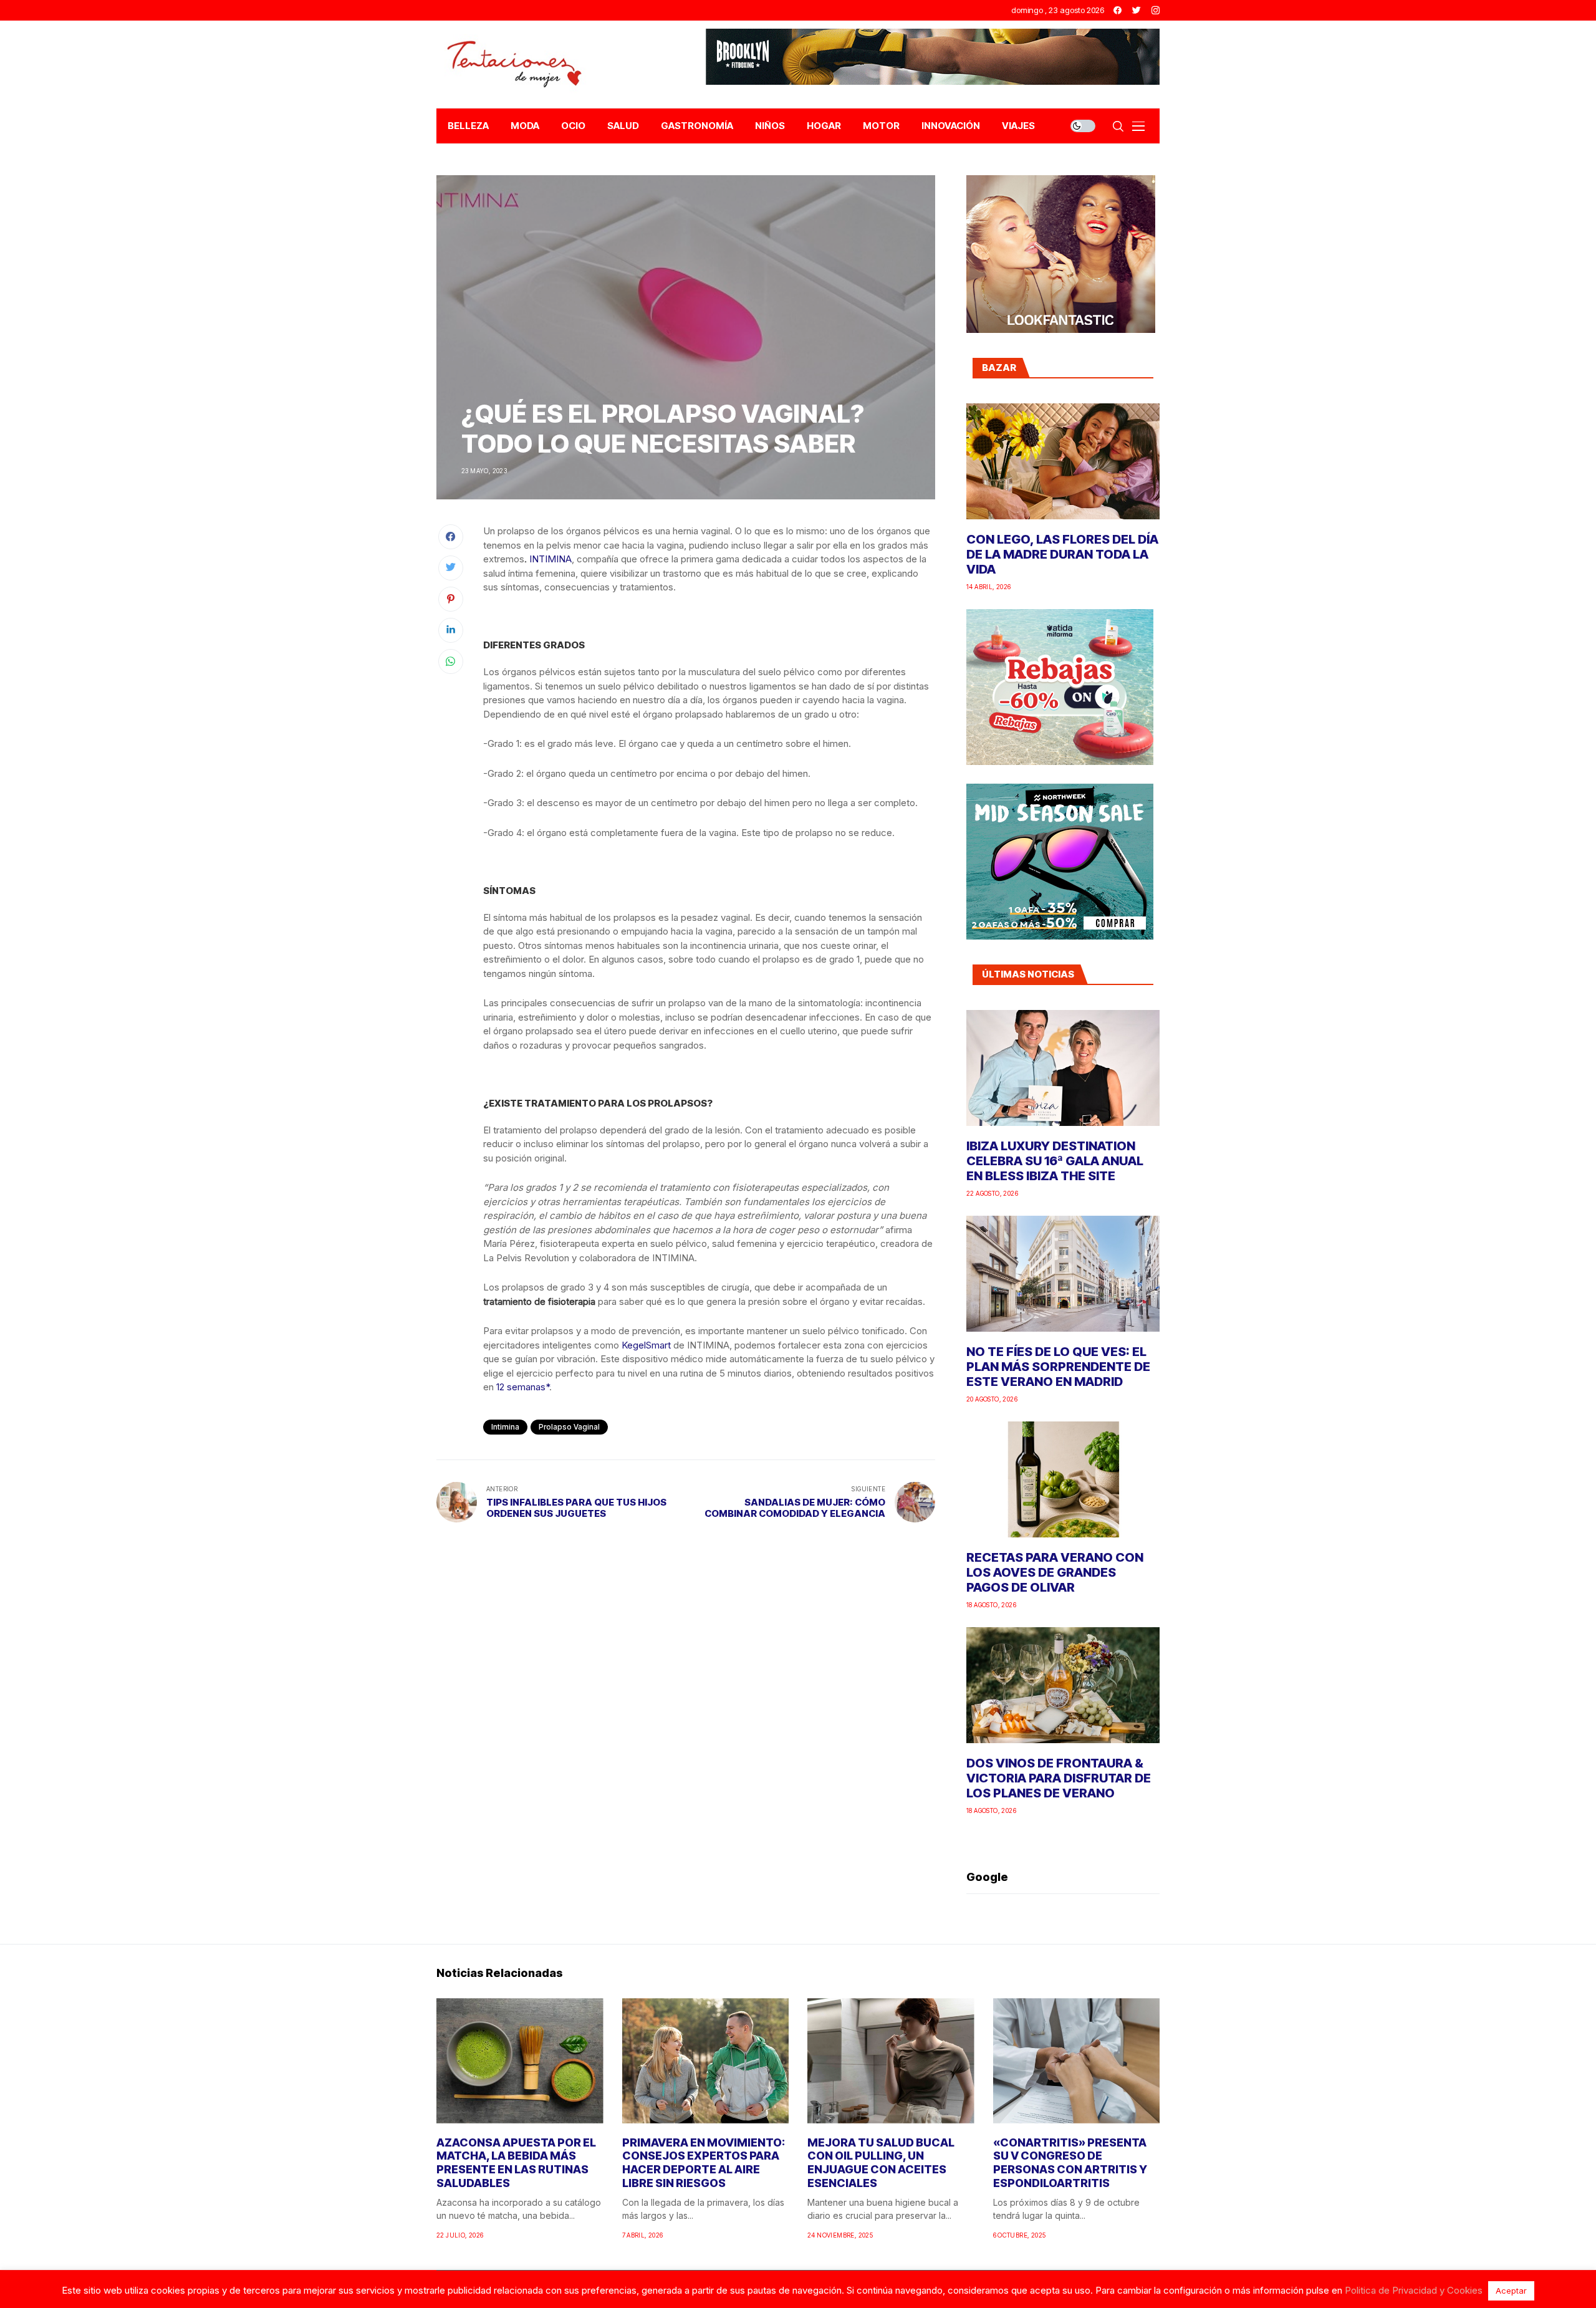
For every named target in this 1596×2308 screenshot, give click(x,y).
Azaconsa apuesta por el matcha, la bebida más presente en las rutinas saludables (516, 2163)
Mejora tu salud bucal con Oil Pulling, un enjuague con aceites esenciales (881, 2163)
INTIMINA (550, 559)
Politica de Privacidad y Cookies (1414, 2290)
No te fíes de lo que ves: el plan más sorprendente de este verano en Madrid (1058, 1367)
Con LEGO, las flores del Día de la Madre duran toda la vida (1062, 554)
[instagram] (1156, 10)
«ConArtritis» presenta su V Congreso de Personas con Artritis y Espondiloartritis (1070, 2163)
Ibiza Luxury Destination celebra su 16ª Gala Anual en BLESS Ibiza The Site (1055, 1161)
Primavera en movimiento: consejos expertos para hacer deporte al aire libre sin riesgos (704, 2163)
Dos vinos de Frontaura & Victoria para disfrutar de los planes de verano (1059, 1778)
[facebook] (1118, 10)
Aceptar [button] (1511, 2291)
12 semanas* (523, 1387)
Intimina (505, 1427)
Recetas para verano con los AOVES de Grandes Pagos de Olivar (1055, 1572)
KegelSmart (646, 1345)
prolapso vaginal (569, 1427)
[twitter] (1137, 10)
